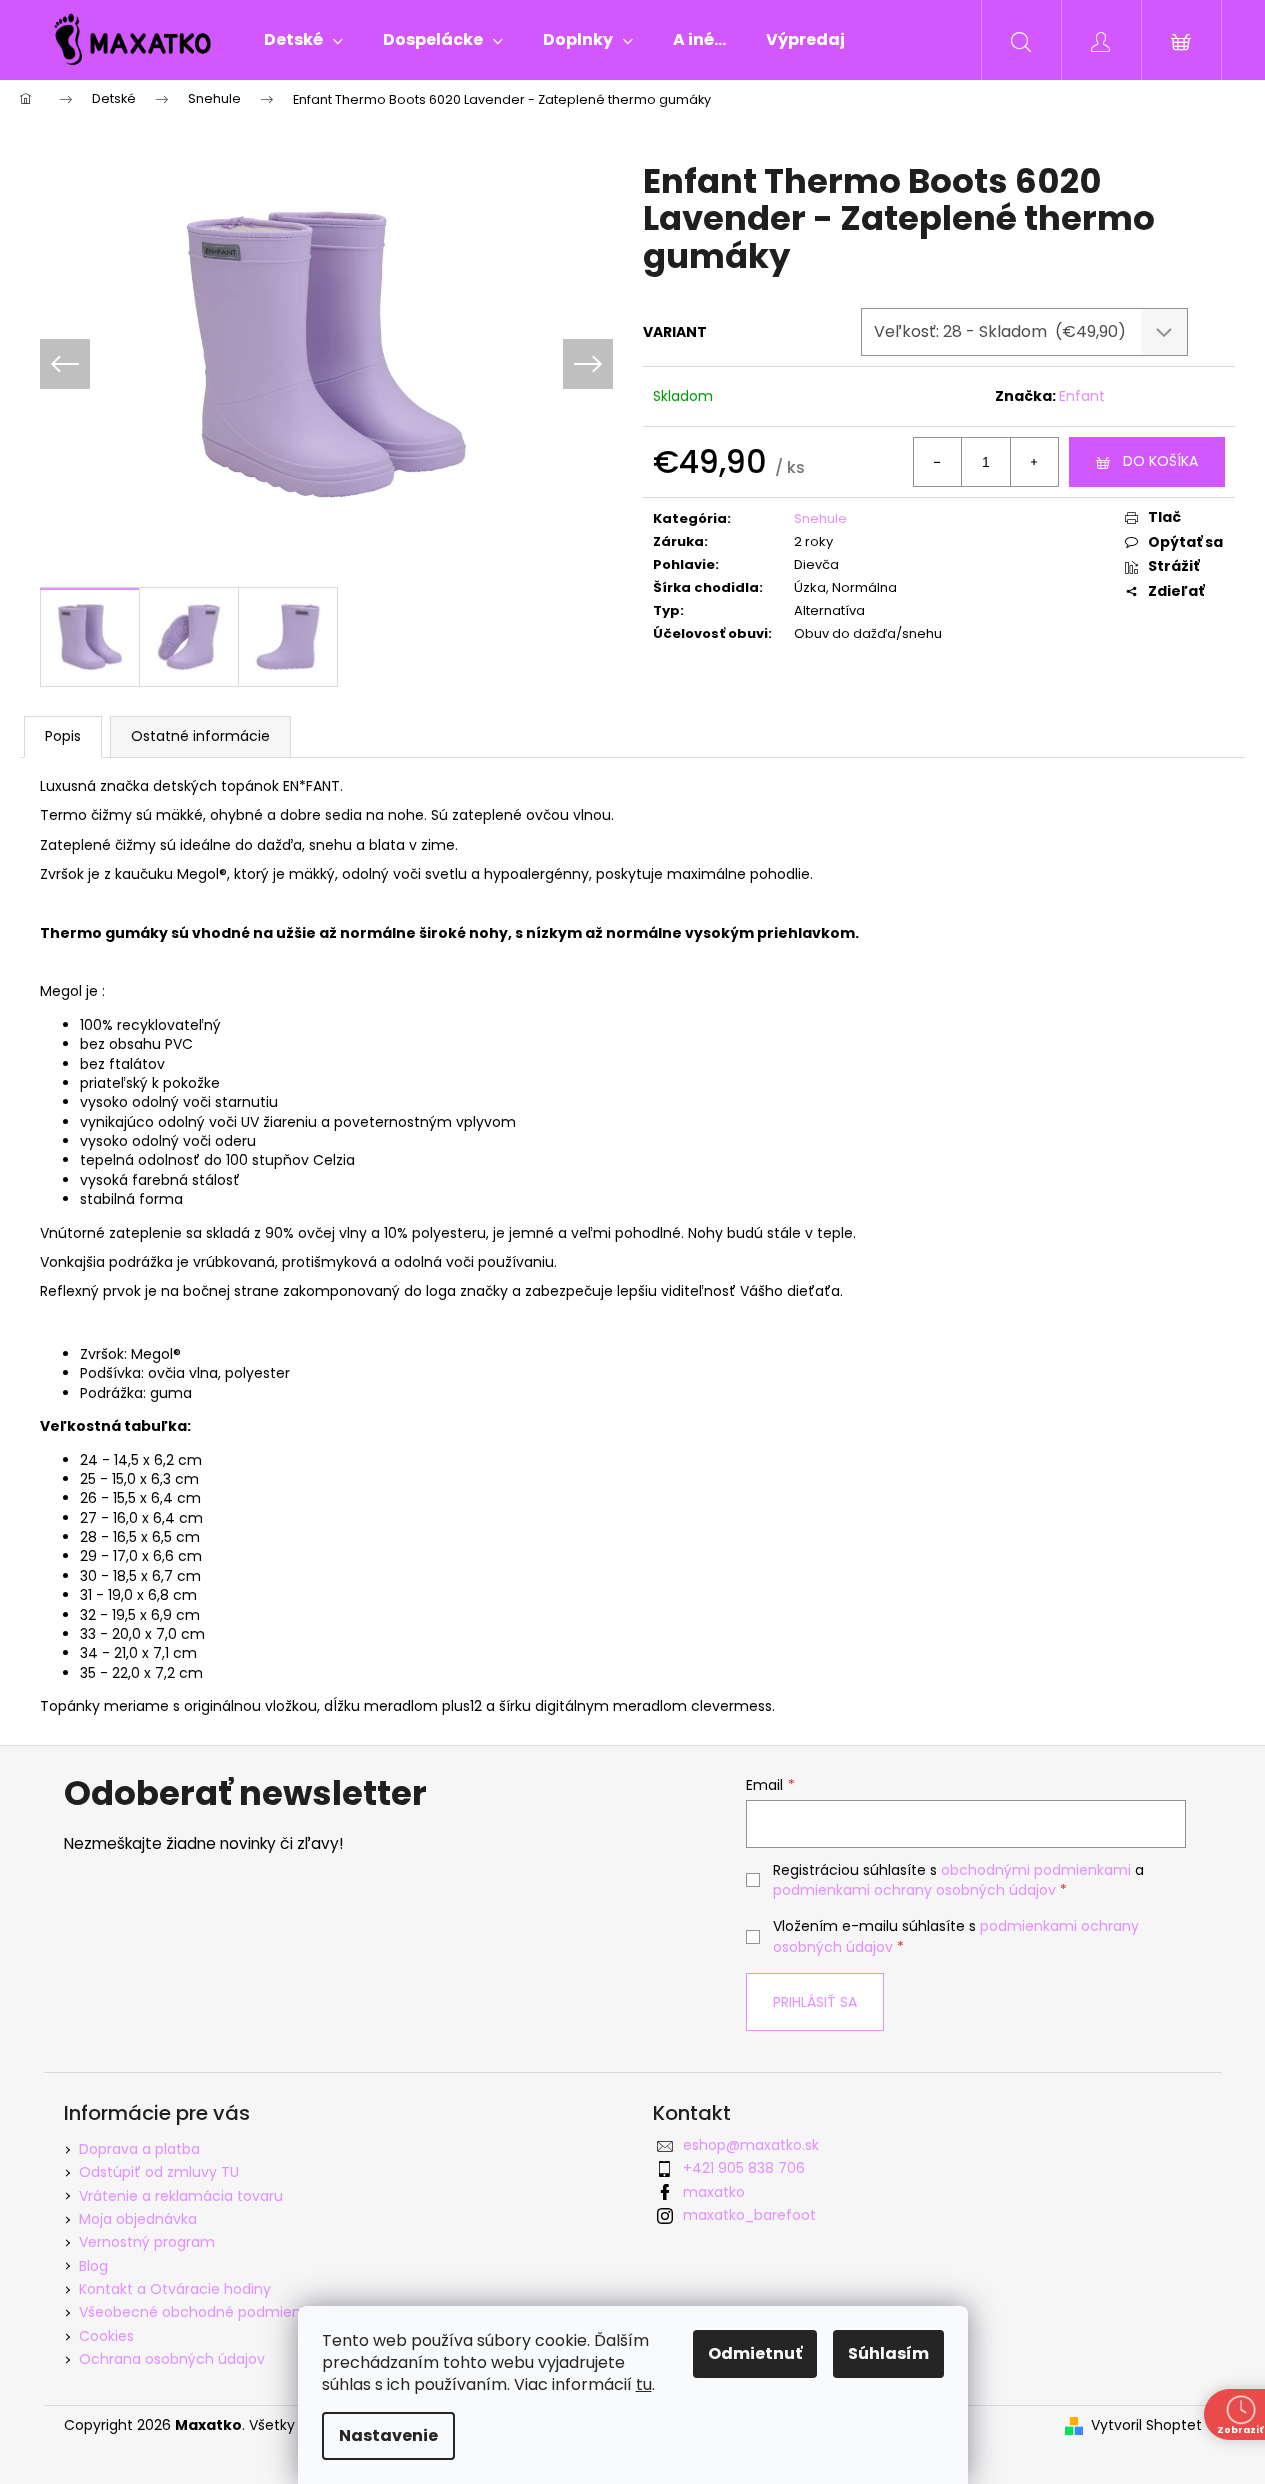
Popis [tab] (63, 736)
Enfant (1082, 396)
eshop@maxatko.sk (751, 2145)
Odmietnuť (755, 2353)
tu (644, 2384)
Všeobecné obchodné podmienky (197, 2312)
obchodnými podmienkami (1036, 1870)
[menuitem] (303, 40)
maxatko (714, 2192)
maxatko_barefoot (749, 2215)
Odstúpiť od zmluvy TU (159, 2172)
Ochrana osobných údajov (172, 2359)
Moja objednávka (138, 2219)
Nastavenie (388, 2435)
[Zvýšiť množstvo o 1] (1034, 462)
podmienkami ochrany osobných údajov (914, 1890)
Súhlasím (888, 2353)
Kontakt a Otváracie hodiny (175, 2289)
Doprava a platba (139, 2149)
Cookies (106, 2336)
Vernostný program (147, 2242)
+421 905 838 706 (744, 2168)
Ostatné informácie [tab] (200, 736)
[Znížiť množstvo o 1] (938, 462)
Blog (93, 2266)
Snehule (820, 518)
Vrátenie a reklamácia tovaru (181, 2196)
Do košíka (1160, 461)
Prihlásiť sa (815, 2002)
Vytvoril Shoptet (1146, 2425)
